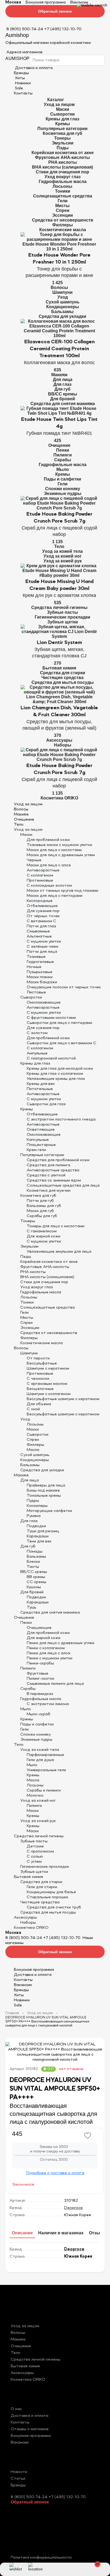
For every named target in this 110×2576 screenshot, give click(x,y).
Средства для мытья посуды (63, 682)
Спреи (63, 210)
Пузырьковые (40, 972)
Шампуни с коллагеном (49, 1394)
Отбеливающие (42, 906)
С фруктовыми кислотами (51, 1018)
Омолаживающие (44, 1003)
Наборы (63, 745)
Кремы (63, 124)
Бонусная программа (46, 2)
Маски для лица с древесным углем (61, 855)
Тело (59, 546)
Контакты (23, 93)
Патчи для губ (40, 1201)
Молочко (35, 1796)
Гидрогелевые (40, 962)
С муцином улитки (44, 942)
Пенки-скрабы (40, 1663)
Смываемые (38, 931)
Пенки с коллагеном (46, 1648)
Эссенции (62, 215)
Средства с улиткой (46, 1175)
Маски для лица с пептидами (55, 896)
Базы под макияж (43, 1491)
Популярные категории (62, 129)
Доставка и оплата (33, 1975)
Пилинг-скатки (40, 1679)
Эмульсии (63, 143)
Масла (33, 1450)
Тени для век (39, 1541)
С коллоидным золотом (49, 886)
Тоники (63, 191)
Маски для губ (40, 1211)
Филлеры (63, 225)
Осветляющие (41, 1130)
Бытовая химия (59, 668)
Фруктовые (38, 1674)
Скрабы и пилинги (44, 1790)
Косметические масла (63, 230)
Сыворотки (62, 114)
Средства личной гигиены (59, 607)
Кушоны (34, 1587)
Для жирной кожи (44, 1236)
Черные (34, 860)
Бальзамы (62, 312)
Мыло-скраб (39, 1714)
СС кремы (36, 1582)
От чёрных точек (43, 916)
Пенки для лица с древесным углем (60, 1643)
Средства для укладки (62, 316)
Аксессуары (59, 740)
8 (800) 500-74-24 (25, 29)
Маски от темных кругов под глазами (62, 891)
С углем (34, 1862)
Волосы (59, 287)
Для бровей (63, 399)
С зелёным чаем (42, 947)
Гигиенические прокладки (62, 617)
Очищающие (39, 1628)
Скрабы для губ (42, 1216)
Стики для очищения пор (62, 172)
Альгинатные (39, 936)
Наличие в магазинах (61, 2233)
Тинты (33, 1567)
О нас (16, 2409)
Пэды (63, 148)
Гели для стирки (42, 1887)
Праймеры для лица (46, 1485)
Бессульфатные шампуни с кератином (63, 1399)
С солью (35, 1857)
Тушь (32, 1607)
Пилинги (63, 455)
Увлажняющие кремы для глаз (56, 1079)
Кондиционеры (63, 307)
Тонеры (62, 138)
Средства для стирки (63, 673)
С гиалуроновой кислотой (51, 1058)
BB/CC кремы (63, 394)
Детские (35, 1846)
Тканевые (36, 957)
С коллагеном (40, 875)
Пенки (63, 450)
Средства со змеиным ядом (54, 1180)
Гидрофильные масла (63, 182)
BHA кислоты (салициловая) (62, 167)
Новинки (22, 83)
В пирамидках (40, 1694)
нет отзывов (71, 2069)
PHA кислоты (63, 162)
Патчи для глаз (41, 926)
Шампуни (62, 292)
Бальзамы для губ (44, 1206)
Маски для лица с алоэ (49, 865)
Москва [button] (13, 2)
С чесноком (38, 1379)
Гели (63, 201)
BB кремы (36, 1577)
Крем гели (36, 1150)
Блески (33, 1562)
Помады (35, 1552)
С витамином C (42, 921)
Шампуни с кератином (48, 1369)
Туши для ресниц (43, 1531)
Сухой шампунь (63, 302)
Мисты (62, 206)
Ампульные (37, 1053)
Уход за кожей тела (62, 551)
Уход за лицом (59, 104)
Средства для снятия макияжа (63, 404)
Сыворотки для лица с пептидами (59, 1023)
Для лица (63, 380)
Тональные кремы (44, 1496)
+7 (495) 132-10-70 (63, 29)
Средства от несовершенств (63, 220)
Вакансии (79, 2)
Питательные (40, 1089)
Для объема (39, 1404)
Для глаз (62, 384)
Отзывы (98, 2233)
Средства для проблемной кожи (58, 1160)
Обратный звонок (55, 11)
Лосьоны (62, 186)
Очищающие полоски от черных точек (64, 987)
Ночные (34, 967)
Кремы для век (41, 1084)
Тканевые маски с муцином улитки (59, 845)
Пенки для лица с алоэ (48, 1653)
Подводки (36, 1526)
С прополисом (40, 1851)
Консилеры (37, 1506)
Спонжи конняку (63, 489)
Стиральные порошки (47, 1897)
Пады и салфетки (62, 479)
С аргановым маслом (47, 1384)
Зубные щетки (63, 622)
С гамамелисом (42, 1231)
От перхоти (38, 1358)
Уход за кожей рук (63, 561)
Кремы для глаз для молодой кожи (60, 1069)
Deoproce (73, 2208)
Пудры (33, 1501)
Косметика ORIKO (59, 798)
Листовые (36, 992)
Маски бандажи (42, 982)
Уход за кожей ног (63, 556)
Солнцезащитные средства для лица (63, 1186)
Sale (18, 88)
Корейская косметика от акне (63, 153)
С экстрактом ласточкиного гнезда (61, 1119)
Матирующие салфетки (49, 1511)
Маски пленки (40, 977)
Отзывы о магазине (30, 2429)
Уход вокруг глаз (63, 177)
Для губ (62, 389)
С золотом (37, 1033)
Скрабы (63, 460)
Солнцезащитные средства (63, 196)
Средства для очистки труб (54, 1907)
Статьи (18, 2479)
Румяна (34, 1516)
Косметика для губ (62, 133)
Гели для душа (40, 1760)
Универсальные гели (46, 1770)
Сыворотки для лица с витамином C (62, 1043)
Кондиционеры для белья (51, 1892)
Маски (63, 109)
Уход (63, 297)
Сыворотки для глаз (46, 1104)
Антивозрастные (43, 870)
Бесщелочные (40, 1389)
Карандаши (38, 1536)
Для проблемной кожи (48, 840)
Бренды (21, 73)
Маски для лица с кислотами (54, 850)
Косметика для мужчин (49, 1191)
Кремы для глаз (62, 119)
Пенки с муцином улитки (50, 1658)
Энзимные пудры (63, 494)
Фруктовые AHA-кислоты (62, 157)
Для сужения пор (43, 911)
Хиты (19, 78)
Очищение (59, 445)
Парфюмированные (45, 1755)
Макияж (59, 375)
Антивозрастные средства (53, 1170)
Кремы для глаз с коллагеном (55, 1074)
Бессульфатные (42, 1363)
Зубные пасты (62, 612)
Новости (19, 2472)
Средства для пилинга (48, 1165)
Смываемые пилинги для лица (55, 1684)
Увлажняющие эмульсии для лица (59, 1252)
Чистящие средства (62, 678)
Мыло (63, 469)
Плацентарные (41, 1145)
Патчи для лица (42, 952)
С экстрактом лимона (48, 1704)
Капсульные (38, 1140)
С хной (33, 1409)
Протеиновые (40, 881)
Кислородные (40, 901)
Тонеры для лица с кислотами (56, 1226)
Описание (22, 2233)
